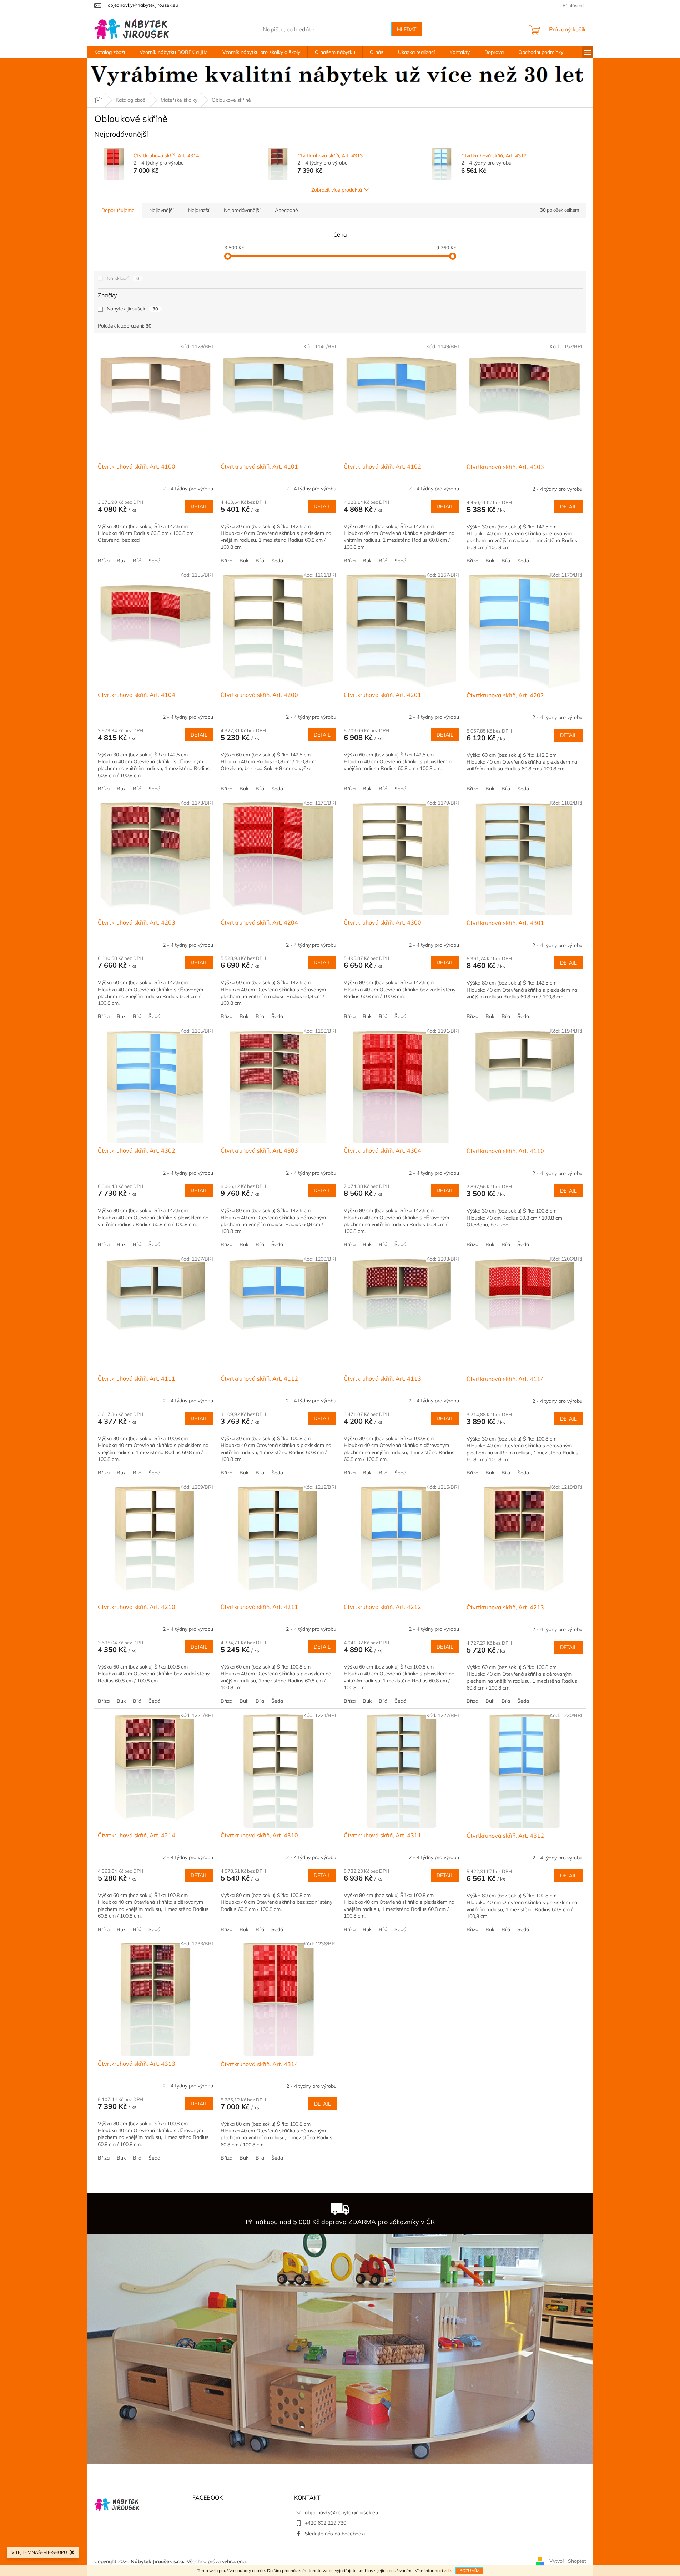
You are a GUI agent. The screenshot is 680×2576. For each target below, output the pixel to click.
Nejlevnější (161, 210)
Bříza (104, 561)
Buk (121, 561)
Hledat (407, 29)
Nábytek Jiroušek (132, 309)
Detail (199, 506)
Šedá (154, 561)
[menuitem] (110, 52)
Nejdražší (199, 210)
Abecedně (286, 210)
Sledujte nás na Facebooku (336, 2534)
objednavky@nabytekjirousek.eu (341, 2512)
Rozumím (469, 2570)
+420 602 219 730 (326, 2523)
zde (448, 2570)
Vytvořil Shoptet (568, 2561)
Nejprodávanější (242, 210)
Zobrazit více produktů (337, 190)
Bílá (137, 561)
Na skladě (123, 278)
